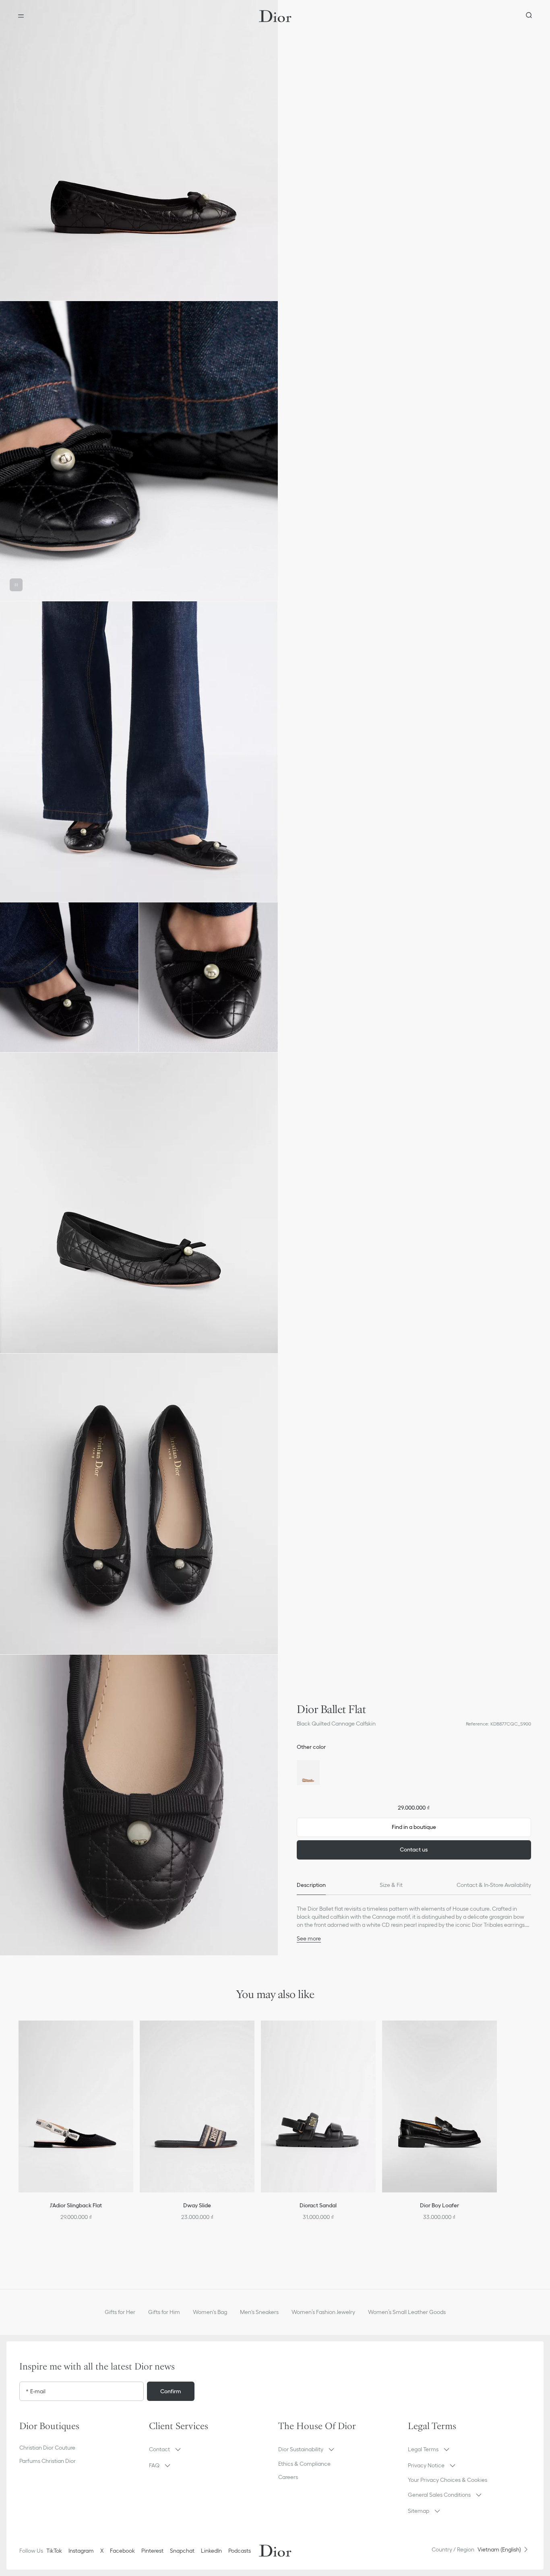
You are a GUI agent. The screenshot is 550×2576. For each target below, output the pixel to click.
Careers (288, 2477)
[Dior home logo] (275, 16)
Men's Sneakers (259, 2312)
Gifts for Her (120, 2312)
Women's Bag (210, 2312)
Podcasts (240, 2551)
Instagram (81, 2551)
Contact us (414, 1849)
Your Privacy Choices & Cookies (448, 2480)
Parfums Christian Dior (48, 2461)
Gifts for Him (164, 2312)
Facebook (122, 2551)
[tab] (311, 1885)
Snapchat (182, 2551)
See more (309, 1938)
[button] (139, 150)
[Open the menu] (21, 16)
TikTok (54, 2551)
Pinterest (152, 2551)
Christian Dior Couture (47, 2448)
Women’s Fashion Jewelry (323, 2312)
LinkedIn (211, 2551)
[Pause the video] (16, 585)
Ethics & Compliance (304, 2464)
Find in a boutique (414, 1827)
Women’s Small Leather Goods (407, 2312)
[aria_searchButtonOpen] (529, 16)
